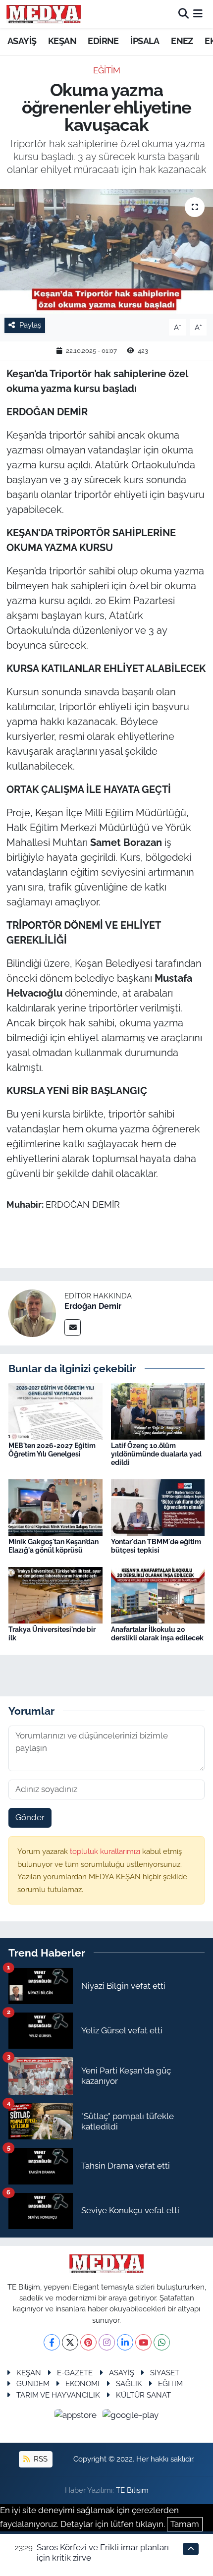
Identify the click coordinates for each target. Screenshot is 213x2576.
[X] (70, 2342)
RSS (40, 2459)
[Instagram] (107, 2342)
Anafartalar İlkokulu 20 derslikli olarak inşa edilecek (157, 1634)
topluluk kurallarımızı (106, 1851)
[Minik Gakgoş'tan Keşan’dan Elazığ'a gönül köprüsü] (55, 1507)
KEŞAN (62, 41)
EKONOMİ (82, 2383)
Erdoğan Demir (93, 1306)
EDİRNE (103, 41)
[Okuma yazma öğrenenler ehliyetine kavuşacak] (106, 251)
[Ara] (184, 14)
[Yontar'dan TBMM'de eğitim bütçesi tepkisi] (158, 1507)
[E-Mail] (73, 1327)
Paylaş (30, 325)
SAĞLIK (129, 2383)
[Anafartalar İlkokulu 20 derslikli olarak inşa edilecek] (158, 1594)
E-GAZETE (75, 2373)
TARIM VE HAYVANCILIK (58, 2395)
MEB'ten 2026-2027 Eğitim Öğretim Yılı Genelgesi (52, 1450)
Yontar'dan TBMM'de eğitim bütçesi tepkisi (156, 1546)
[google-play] (131, 2416)
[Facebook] (52, 2342)
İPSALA (145, 41)
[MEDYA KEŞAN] (44, 14)
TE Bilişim (132, 2490)
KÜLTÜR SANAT (143, 2395)
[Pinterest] (88, 2342)
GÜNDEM (33, 2383)
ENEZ (182, 41)
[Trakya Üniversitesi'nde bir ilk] (55, 1594)
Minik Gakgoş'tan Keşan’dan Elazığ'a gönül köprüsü (53, 1546)
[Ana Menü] (198, 14)
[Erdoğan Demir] (32, 1312)
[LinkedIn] (125, 2342)
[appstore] (77, 2416)
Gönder (30, 1817)
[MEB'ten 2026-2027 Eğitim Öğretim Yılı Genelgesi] (55, 1410)
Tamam (185, 2524)
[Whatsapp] (162, 2342)
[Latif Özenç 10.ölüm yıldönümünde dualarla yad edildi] (158, 1410)
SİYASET (165, 2373)
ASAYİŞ (22, 41)
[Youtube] (143, 2342)
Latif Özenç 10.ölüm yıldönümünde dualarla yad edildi (156, 1454)
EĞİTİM (107, 70)
